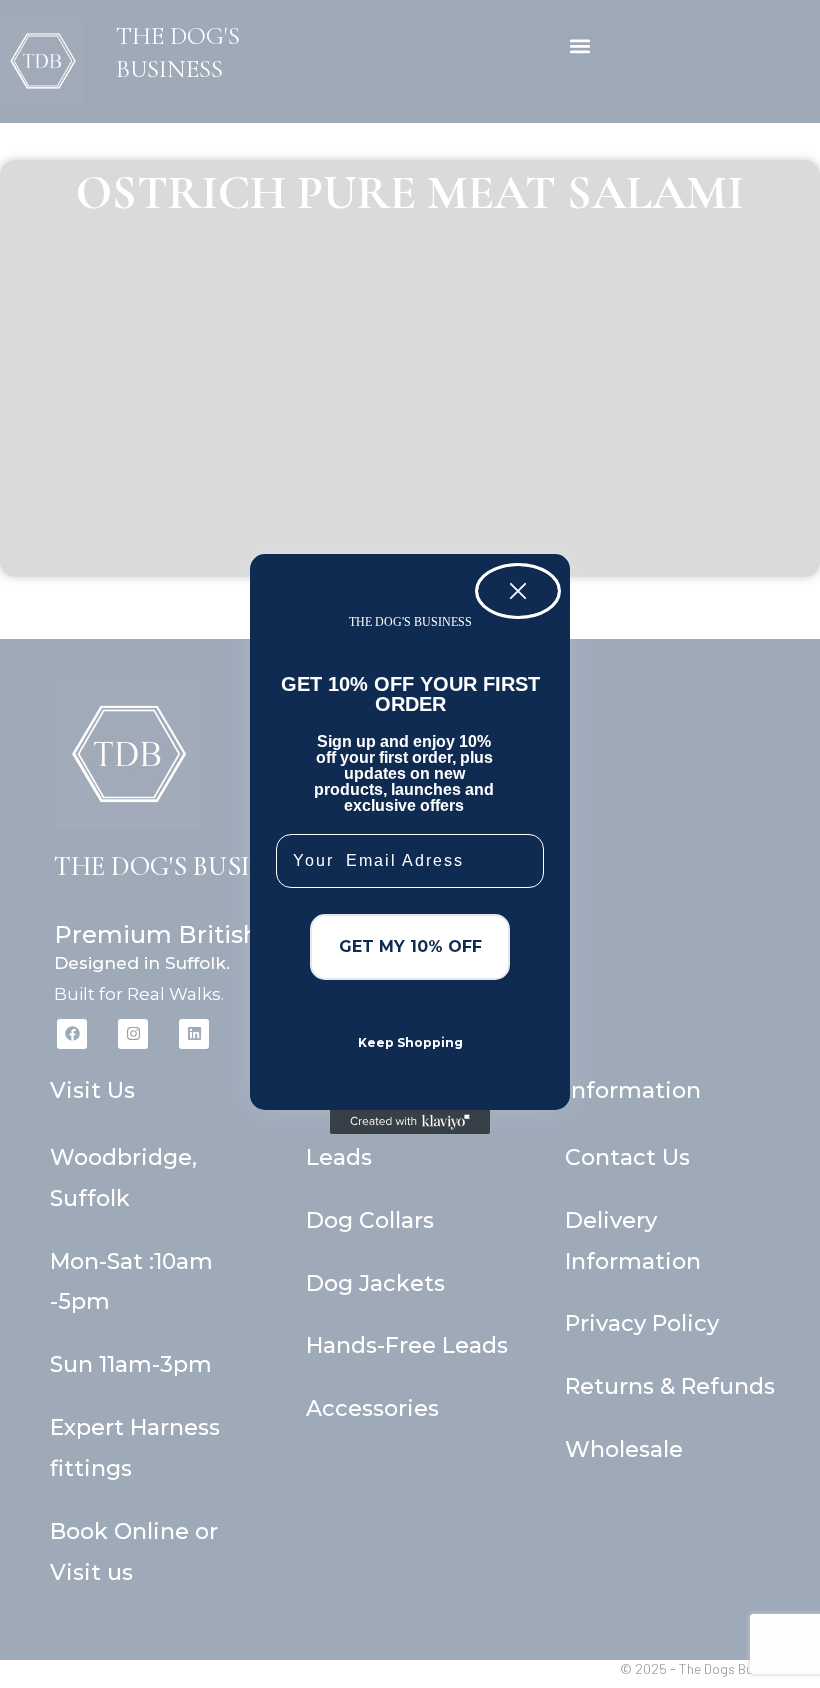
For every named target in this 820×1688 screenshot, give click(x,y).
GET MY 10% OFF (410, 946)
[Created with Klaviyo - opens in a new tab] (410, 1122)
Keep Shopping (410, 1042)
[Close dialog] (518, 591)
